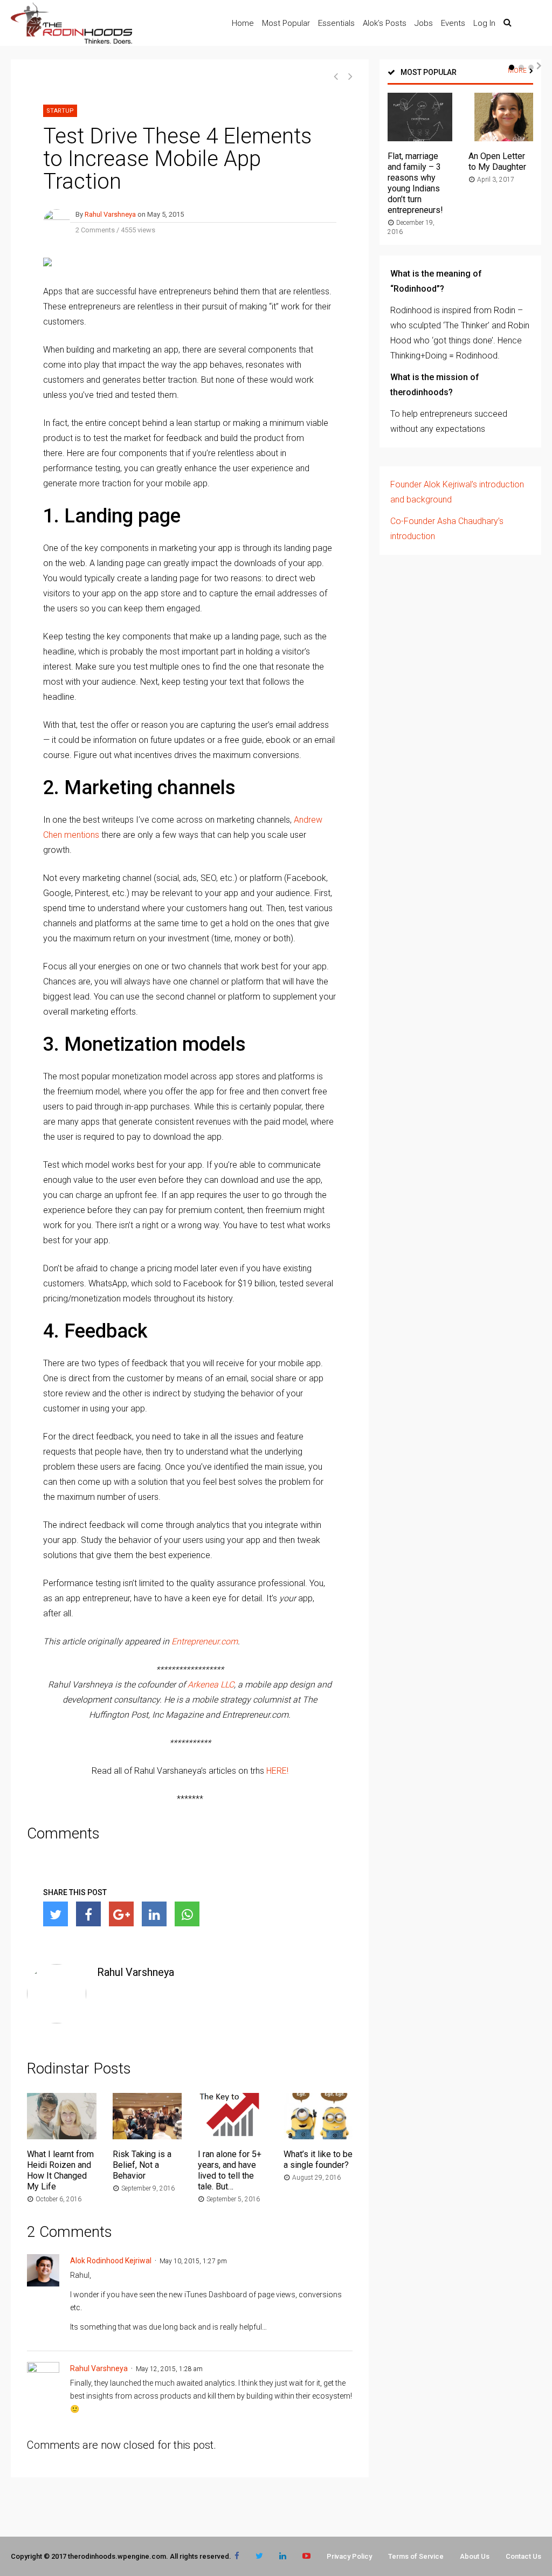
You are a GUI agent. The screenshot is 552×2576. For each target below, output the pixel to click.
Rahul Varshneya (110, 214)
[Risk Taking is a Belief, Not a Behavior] (147, 2136)
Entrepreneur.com (205, 1641)
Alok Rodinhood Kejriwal (111, 2261)
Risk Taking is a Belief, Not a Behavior (142, 2165)
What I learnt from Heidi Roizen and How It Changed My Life (60, 2170)
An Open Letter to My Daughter (497, 161)
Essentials (336, 23)
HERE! (277, 1771)
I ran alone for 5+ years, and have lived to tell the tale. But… (230, 2170)
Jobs (424, 23)
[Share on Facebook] (88, 1914)
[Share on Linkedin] (154, 1914)
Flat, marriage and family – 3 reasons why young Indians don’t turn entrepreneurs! (415, 183)
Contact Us (523, 2556)
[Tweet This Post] (56, 1914)
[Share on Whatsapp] (187, 1914)
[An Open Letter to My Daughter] (501, 138)
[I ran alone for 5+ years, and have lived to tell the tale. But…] (233, 2136)
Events (453, 23)
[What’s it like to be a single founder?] (318, 2136)
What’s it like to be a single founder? (318, 2160)
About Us (475, 2556)
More (517, 71)
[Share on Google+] (121, 1914)
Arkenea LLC (211, 1685)
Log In (484, 23)
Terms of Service (416, 2556)
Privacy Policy (349, 2556)
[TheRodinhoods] (71, 42)
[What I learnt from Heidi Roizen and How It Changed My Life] (62, 2136)
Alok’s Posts (385, 23)
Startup (60, 111)
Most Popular (286, 23)
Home (243, 23)
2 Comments (95, 230)
